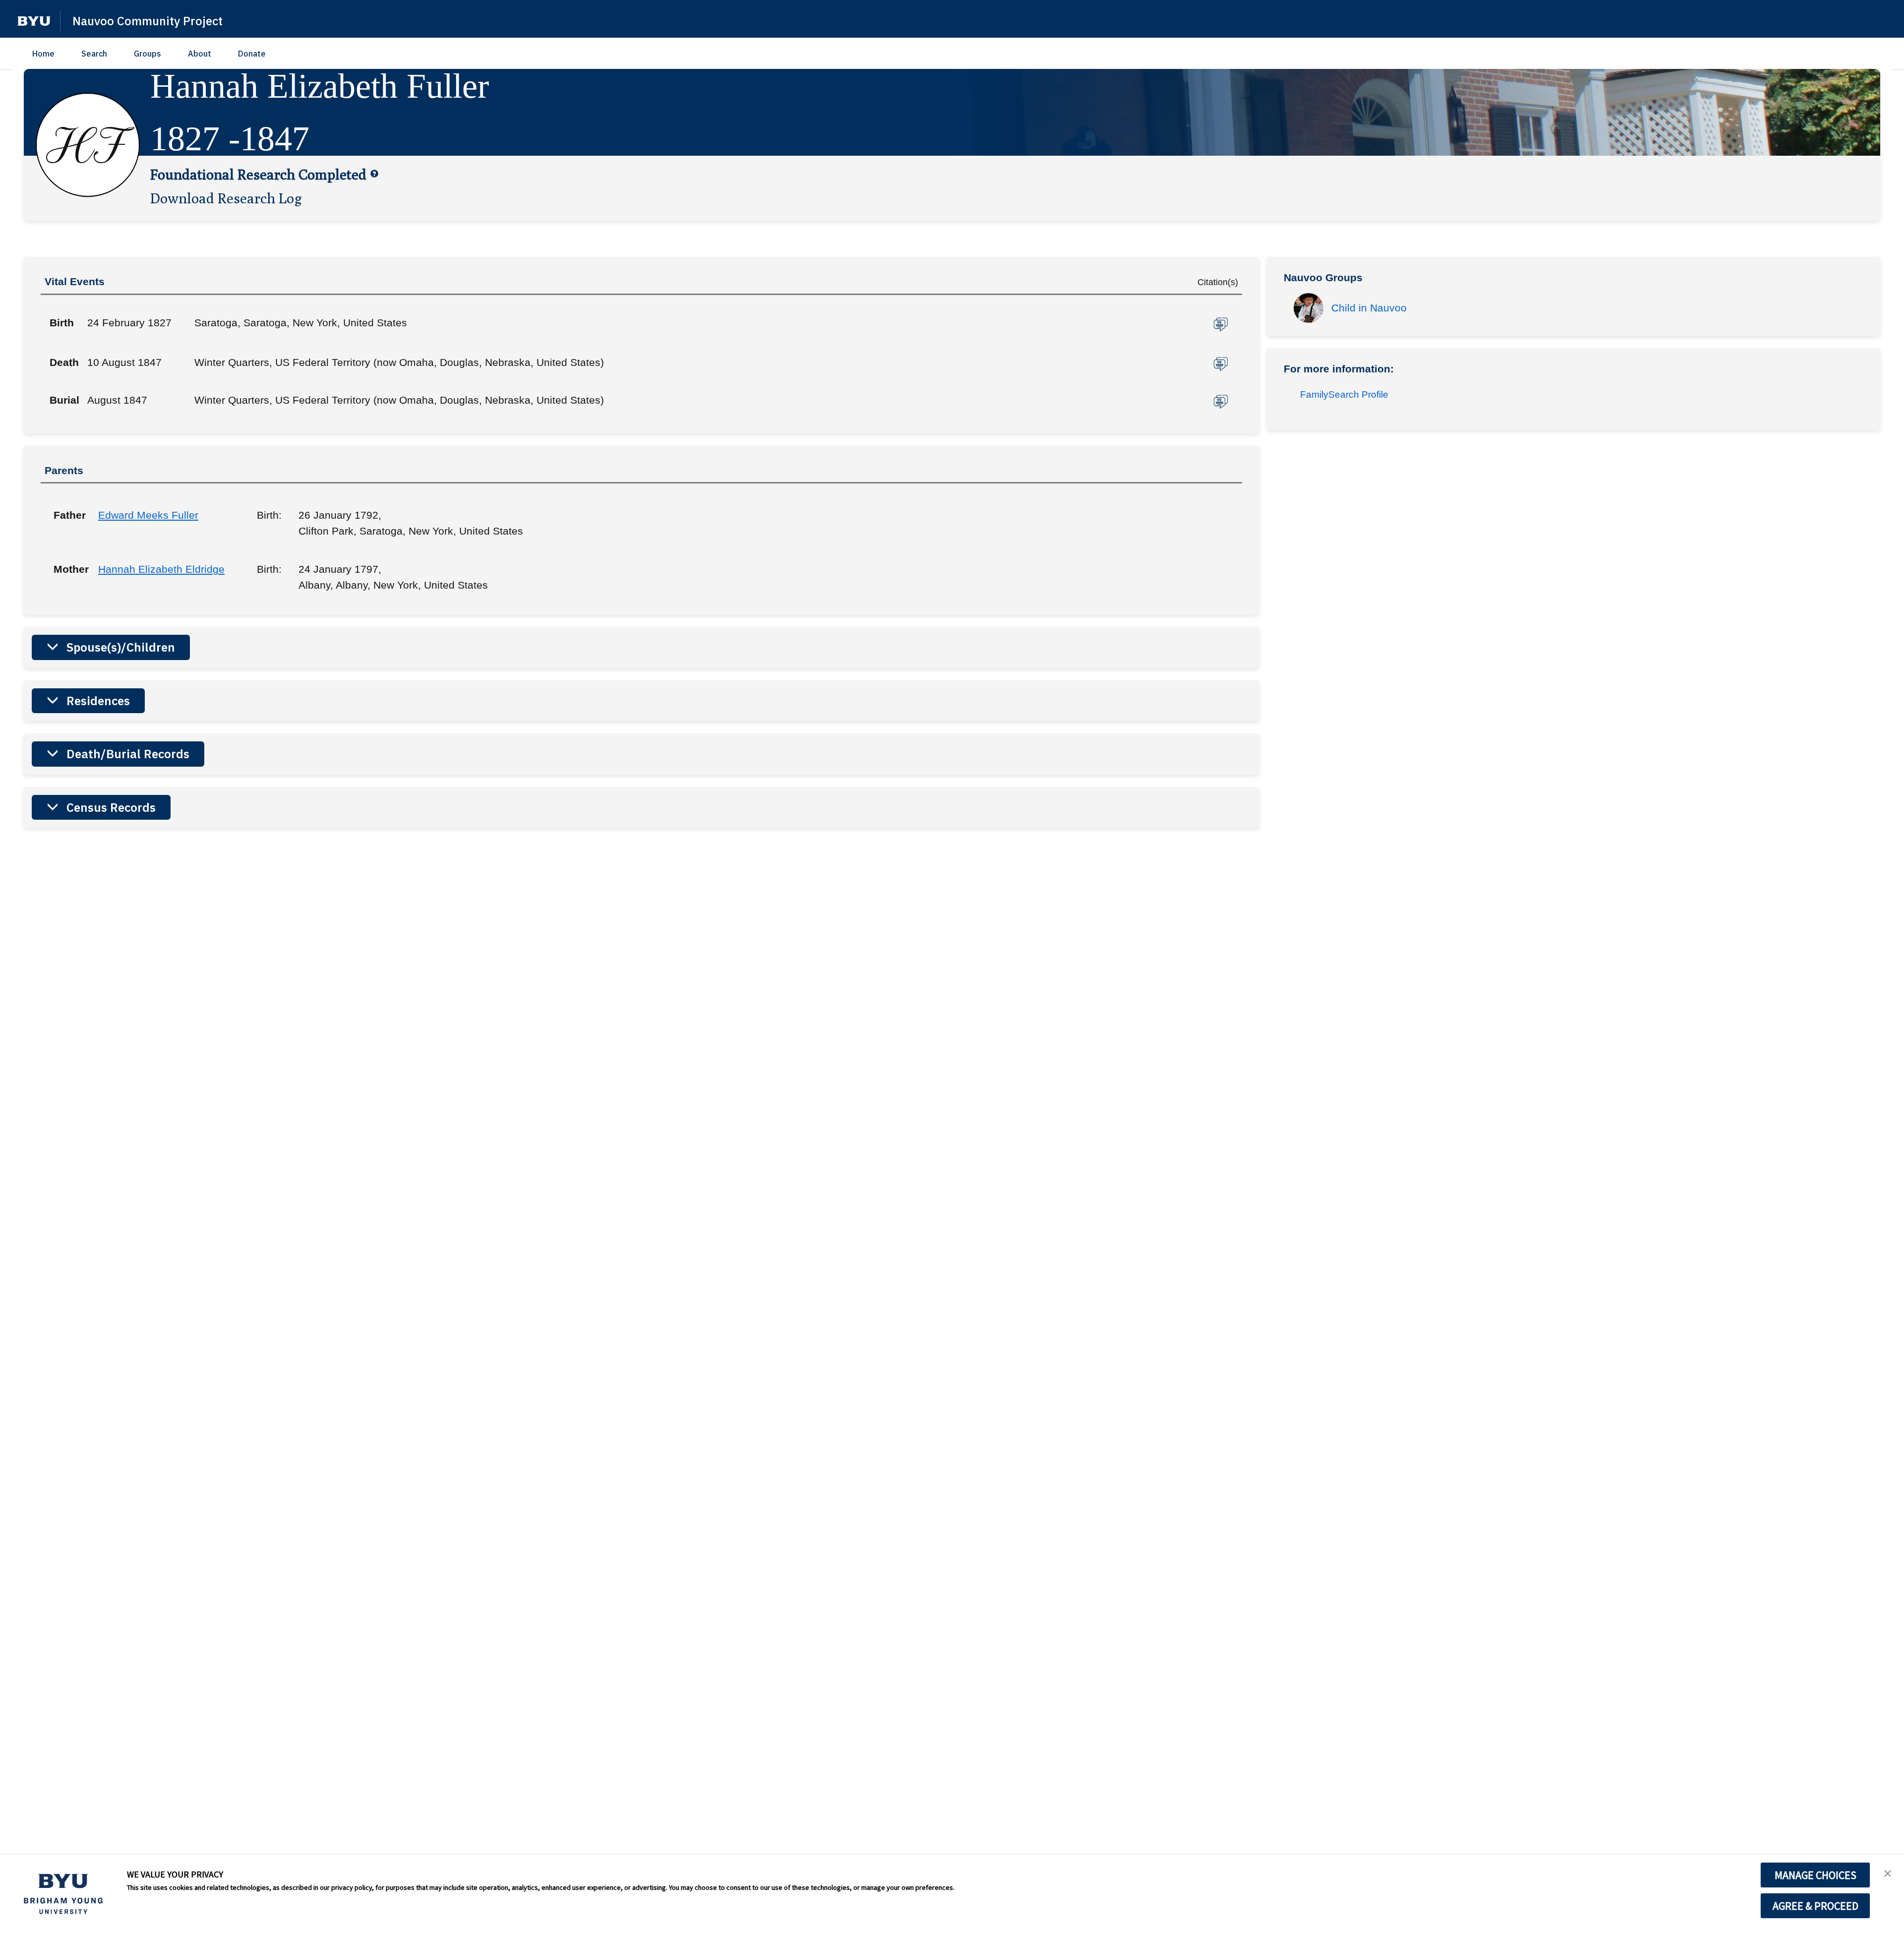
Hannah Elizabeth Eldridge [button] (161, 569)
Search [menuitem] (94, 54)
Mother (68, 569)
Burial (64, 400)
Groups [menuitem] (148, 54)
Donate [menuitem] (252, 54)
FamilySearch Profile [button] (1344, 394)
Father (68, 515)
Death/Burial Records (128, 754)
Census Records (111, 807)
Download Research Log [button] (226, 198)
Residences (98, 701)
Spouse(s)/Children (121, 647)
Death (64, 362)
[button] (34, 21)
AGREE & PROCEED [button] (1815, 1906)
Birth (62, 323)
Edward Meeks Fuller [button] (148, 515)
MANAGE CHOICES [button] (1815, 1875)
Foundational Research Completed (258, 174)
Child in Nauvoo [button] (1369, 308)
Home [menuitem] (43, 54)
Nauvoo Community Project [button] (148, 21)
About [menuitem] (200, 54)
